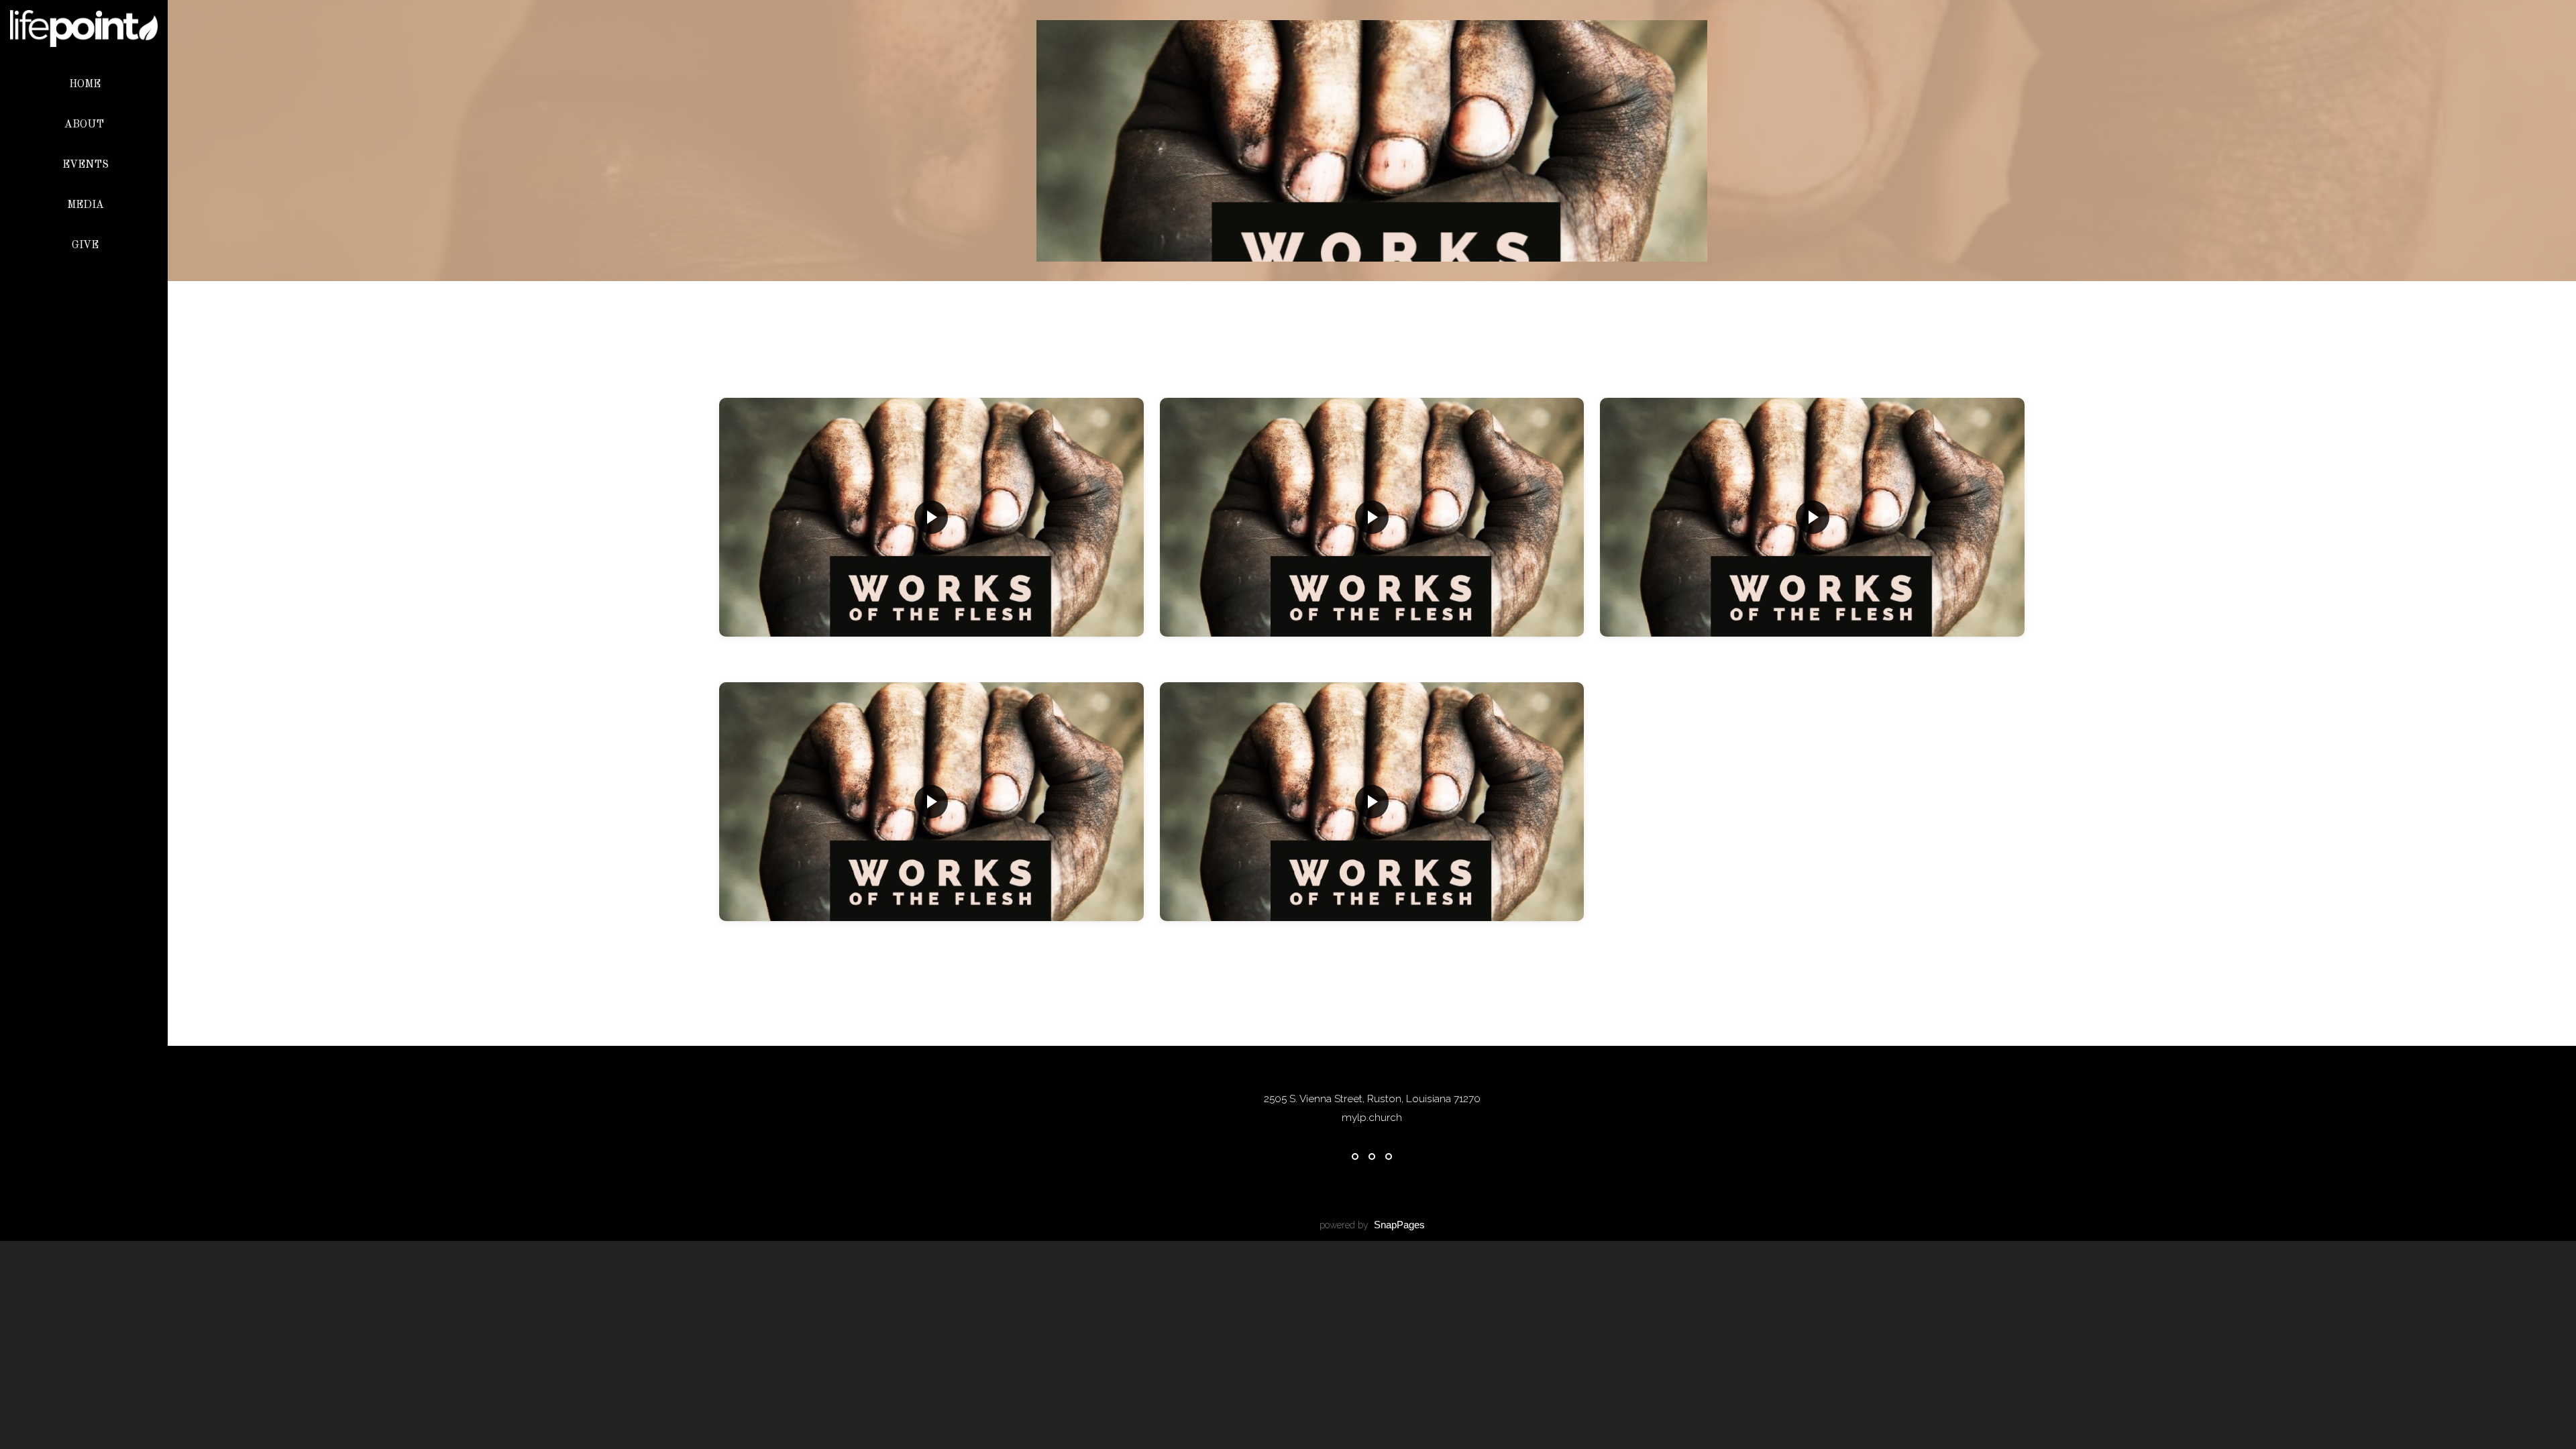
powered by (1372, 1225)
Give (85, 246)
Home (85, 85)
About (86, 125)
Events (86, 165)
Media (86, 205)
